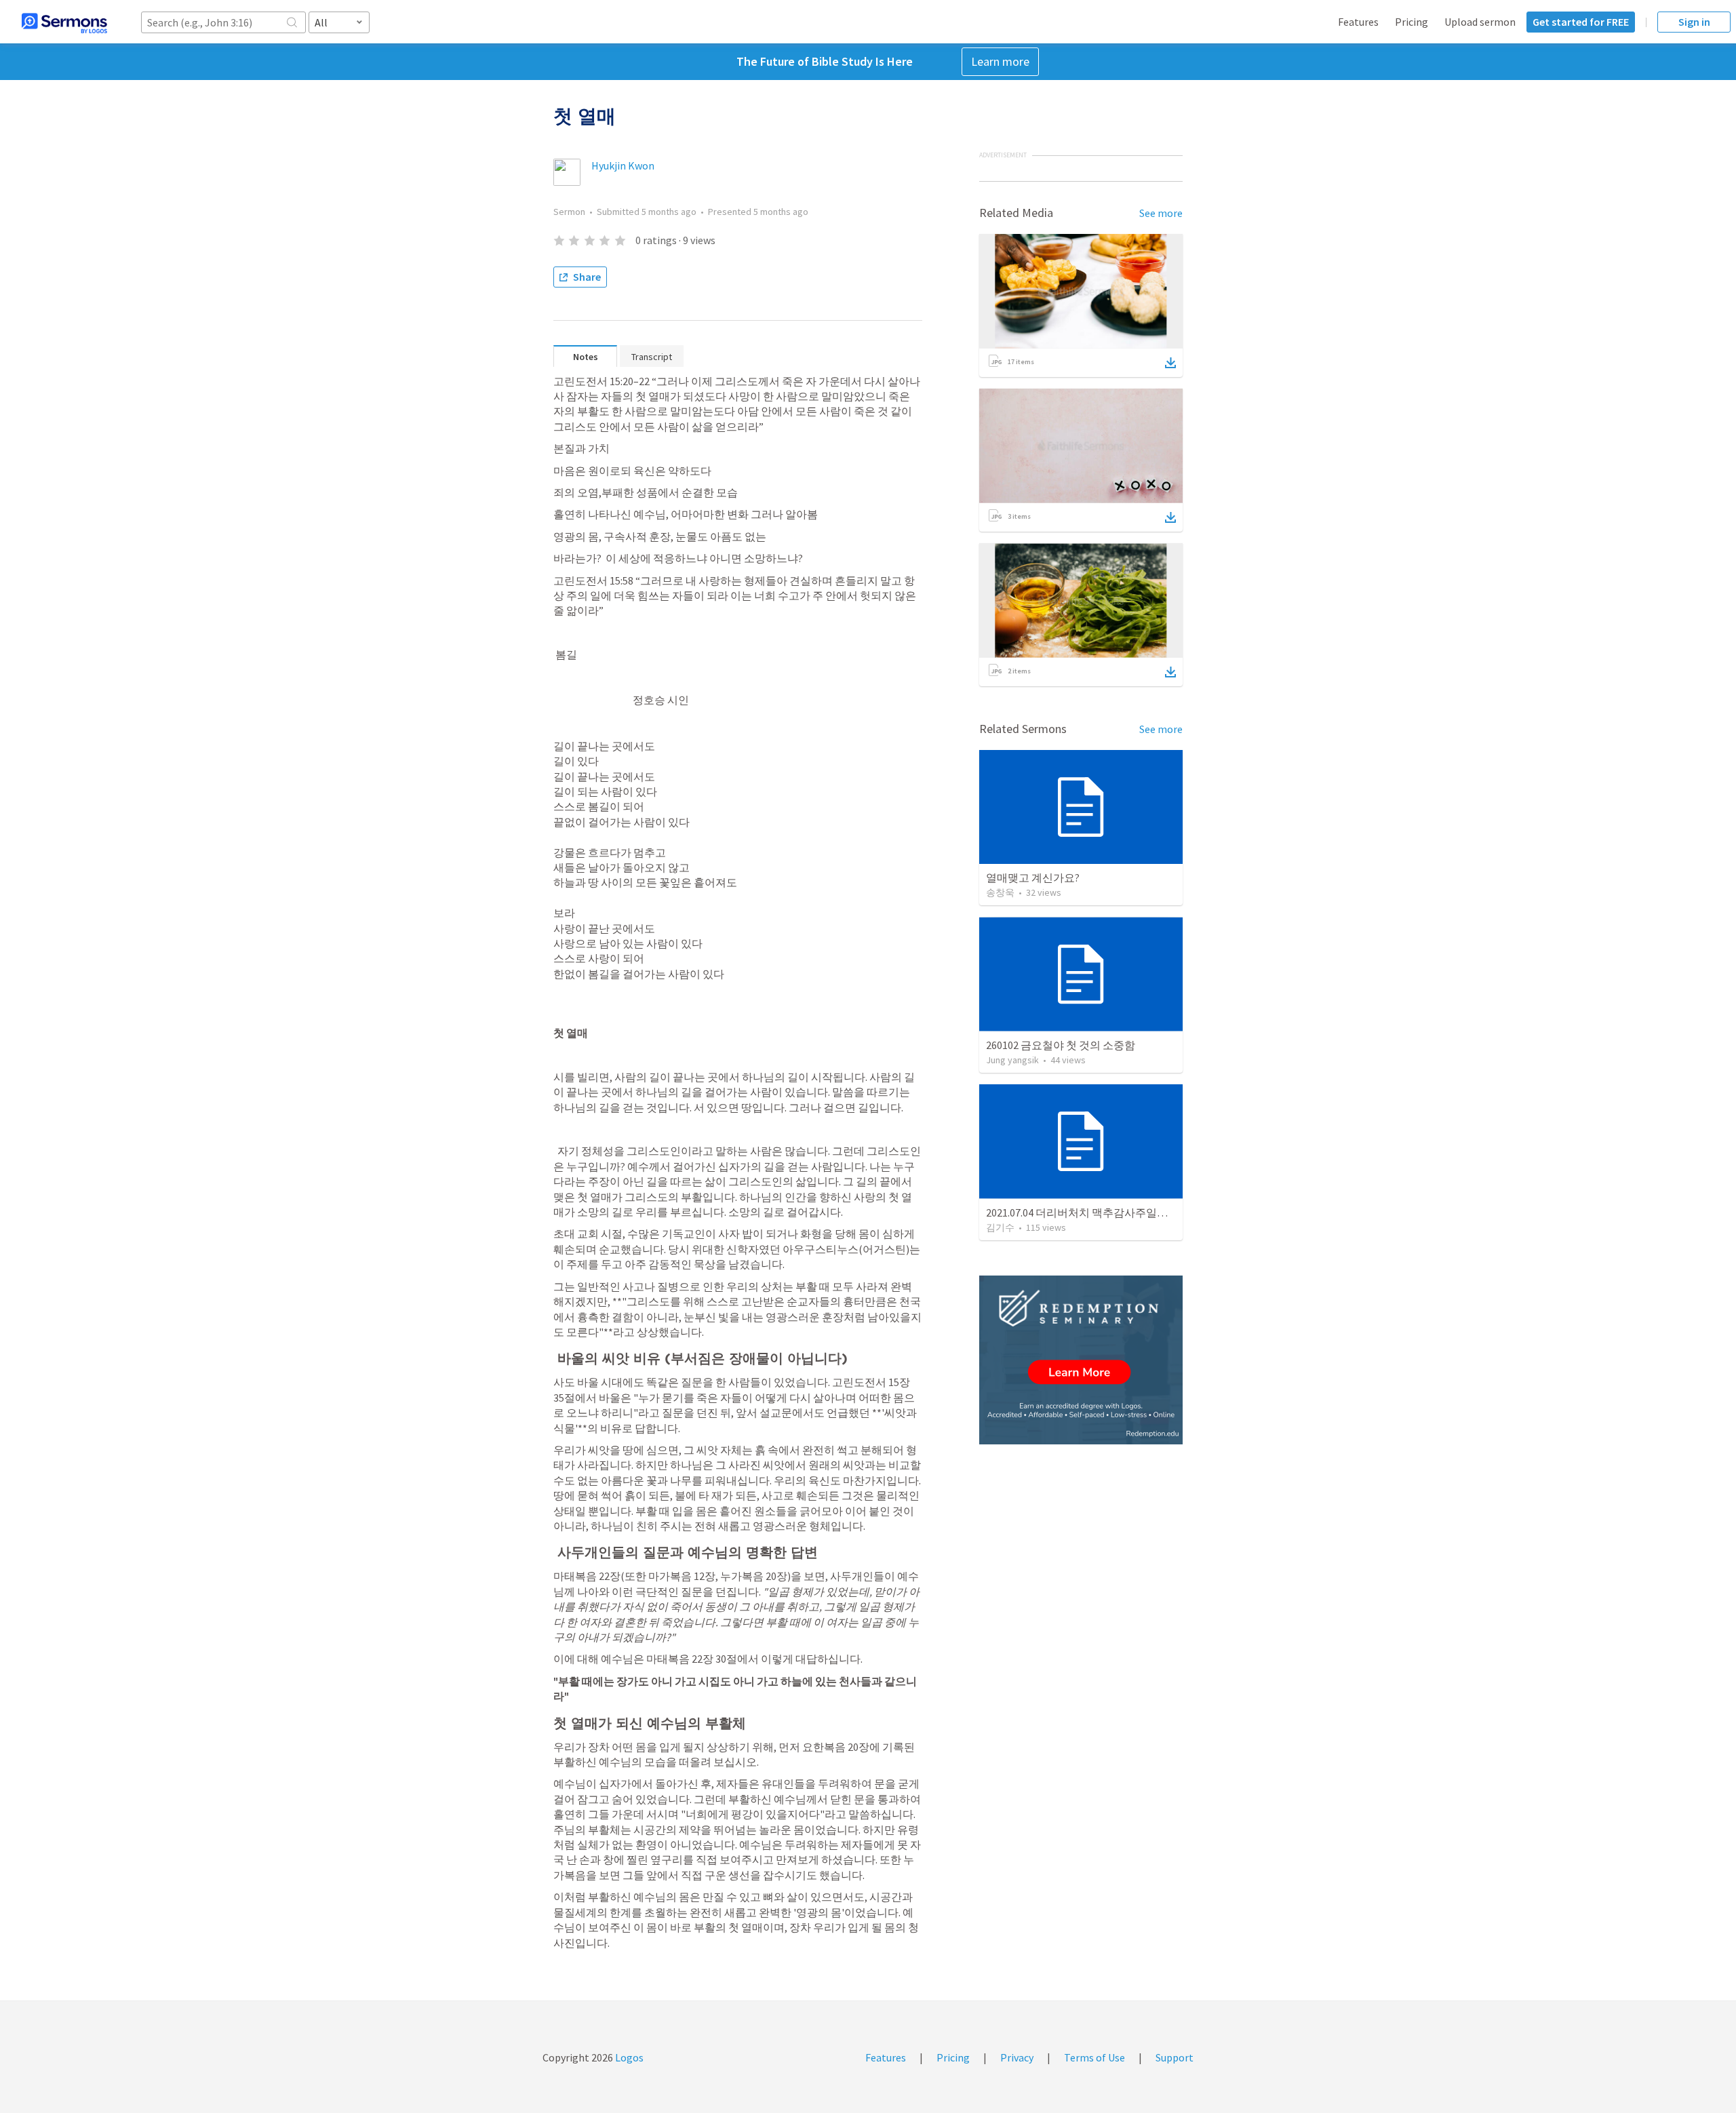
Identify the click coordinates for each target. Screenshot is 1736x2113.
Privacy (1017, 2057)
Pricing (1412, 22)
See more (1161, 213)
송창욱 (1000, 892)
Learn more (1000, 61)
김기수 (1000, 1227)
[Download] (1170, 363)
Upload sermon (1480, 22)
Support (1175, 2057)
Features (1358, 22)
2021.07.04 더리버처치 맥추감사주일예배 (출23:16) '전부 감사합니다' (1147, 1212)
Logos (628, 2057)
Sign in (1694, 22)
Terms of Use (1094, 2057)
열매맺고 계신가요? (1033, 877)
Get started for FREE (1581, 22)
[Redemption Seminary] (1081, 1360)
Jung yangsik (1012, 1060)
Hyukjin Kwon (623, 165)
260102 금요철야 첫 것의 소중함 (1061, 1045)
